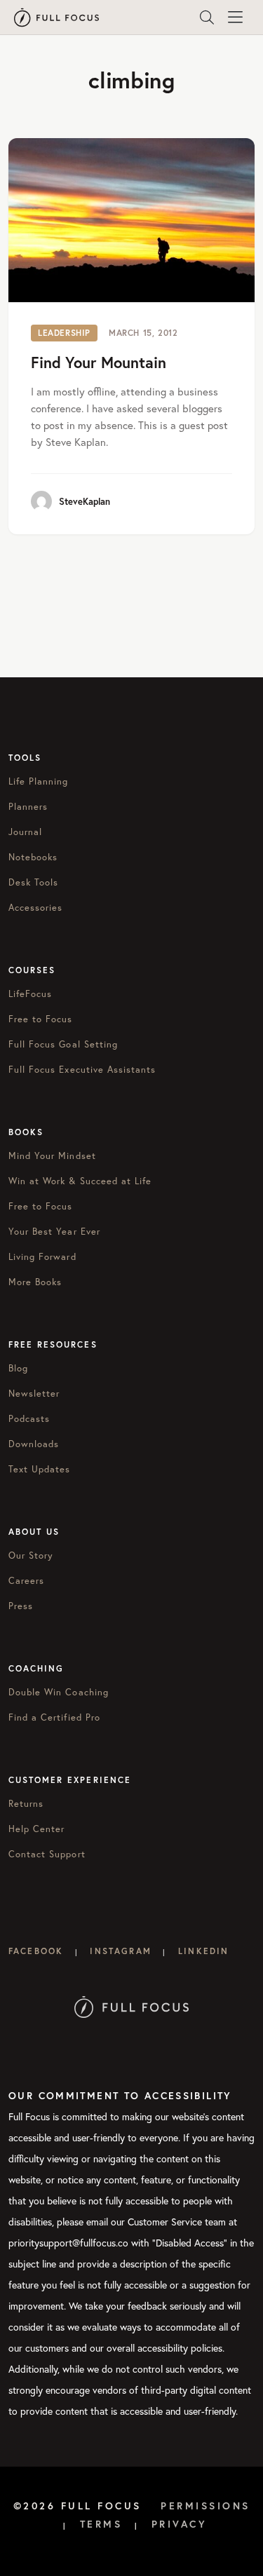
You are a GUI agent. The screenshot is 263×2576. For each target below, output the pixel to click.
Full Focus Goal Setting (63, 1044)
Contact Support (47, 1854)
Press (21, 1606)
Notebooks (33, 857)
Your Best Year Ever (54, 1231)
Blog (18, 1368)
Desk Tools (33, 882)
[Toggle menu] (235, 18)
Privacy (180, 2524)
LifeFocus (30, 994)
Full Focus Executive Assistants (82, 1069)
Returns (26, 1803)
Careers (26, 1580)
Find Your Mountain (99, 362)
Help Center (36, 1829)
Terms (101, 2524)
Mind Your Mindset (52, 1155)
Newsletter (34, 1393)
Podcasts (29, 1418)
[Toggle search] (207, 18)
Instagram (120, 1951)
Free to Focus (41, 1019)
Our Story (31, 1555)
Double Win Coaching (59, 1692)
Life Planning (39, 781)
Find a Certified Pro (54, 1717)
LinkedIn (203, 1951)
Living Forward (42, 1256)
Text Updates (39, 1469)
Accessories (35, 907)
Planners (28, 806)
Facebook (36, 1951)
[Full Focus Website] (131, 2006)
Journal (25, 832)
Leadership (64, 333)
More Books (35, 1282)
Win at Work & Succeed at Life (80, 1181)
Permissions (205, 2506)
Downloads (34, 1444)
